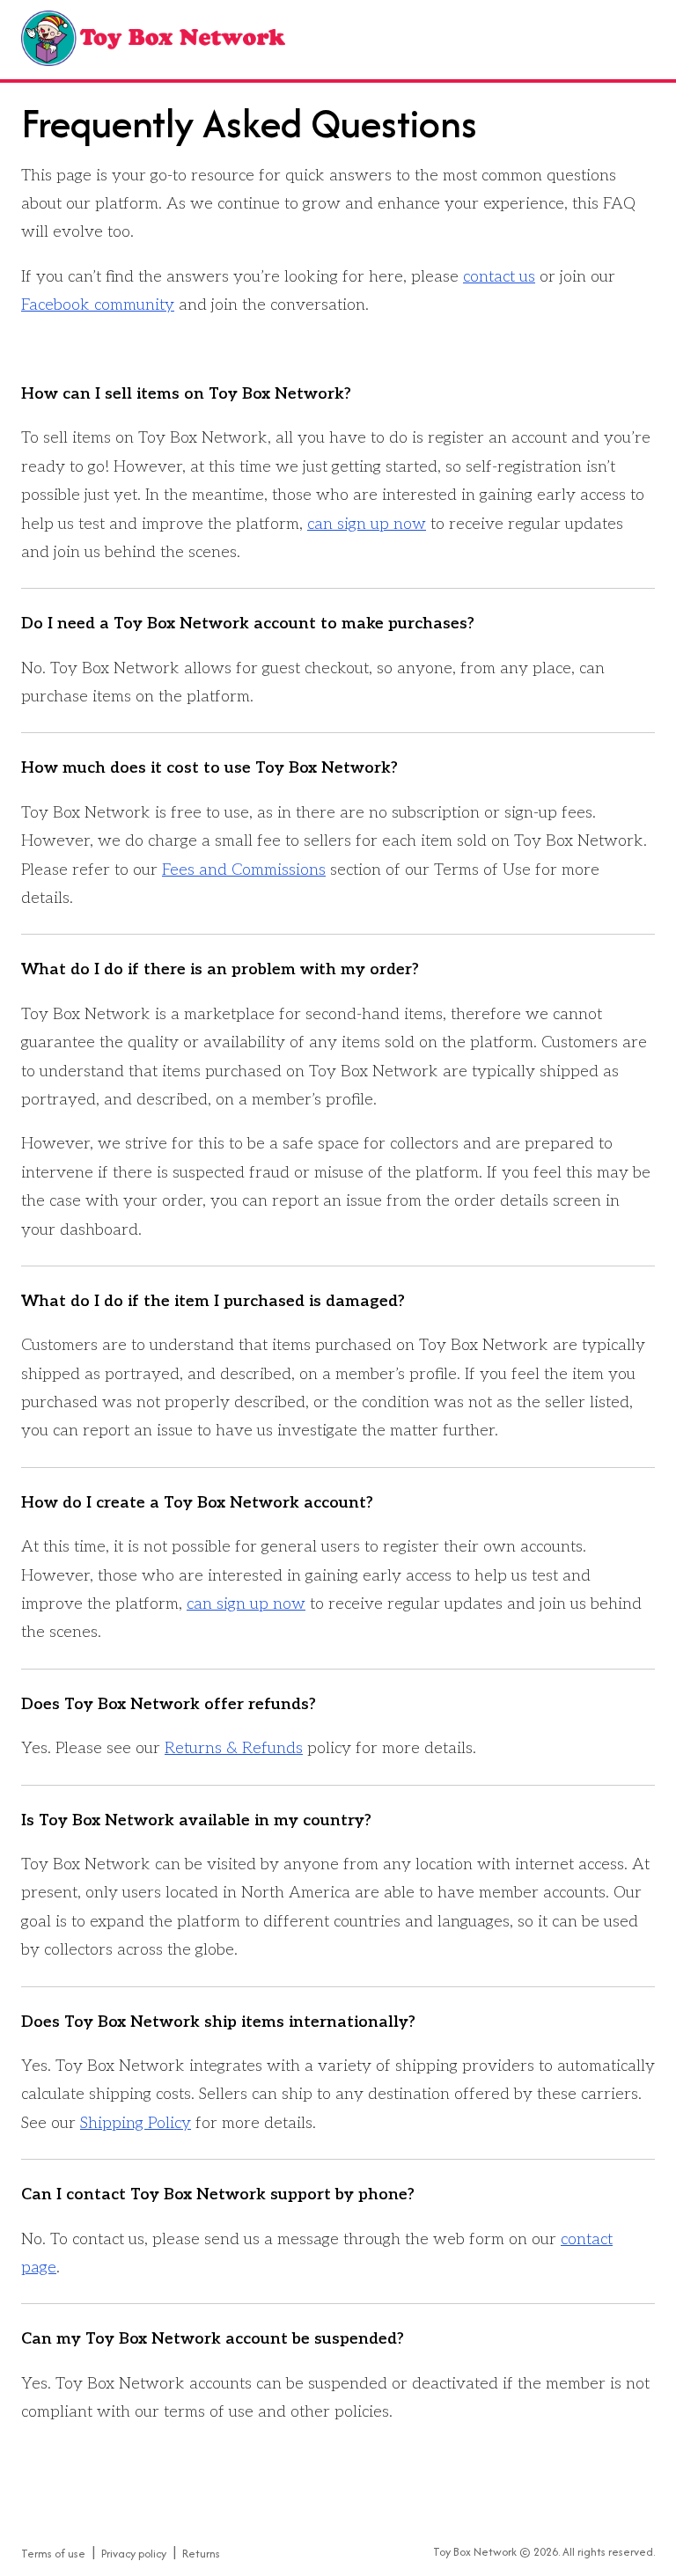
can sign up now (367, 524)
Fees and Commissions (244, 870)
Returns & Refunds (234, 1748)
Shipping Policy (136, 2123)
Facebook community (98, 305)
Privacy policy (134, 2554)
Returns (201, 2554)
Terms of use (53, 2554)
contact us (499, 277)
